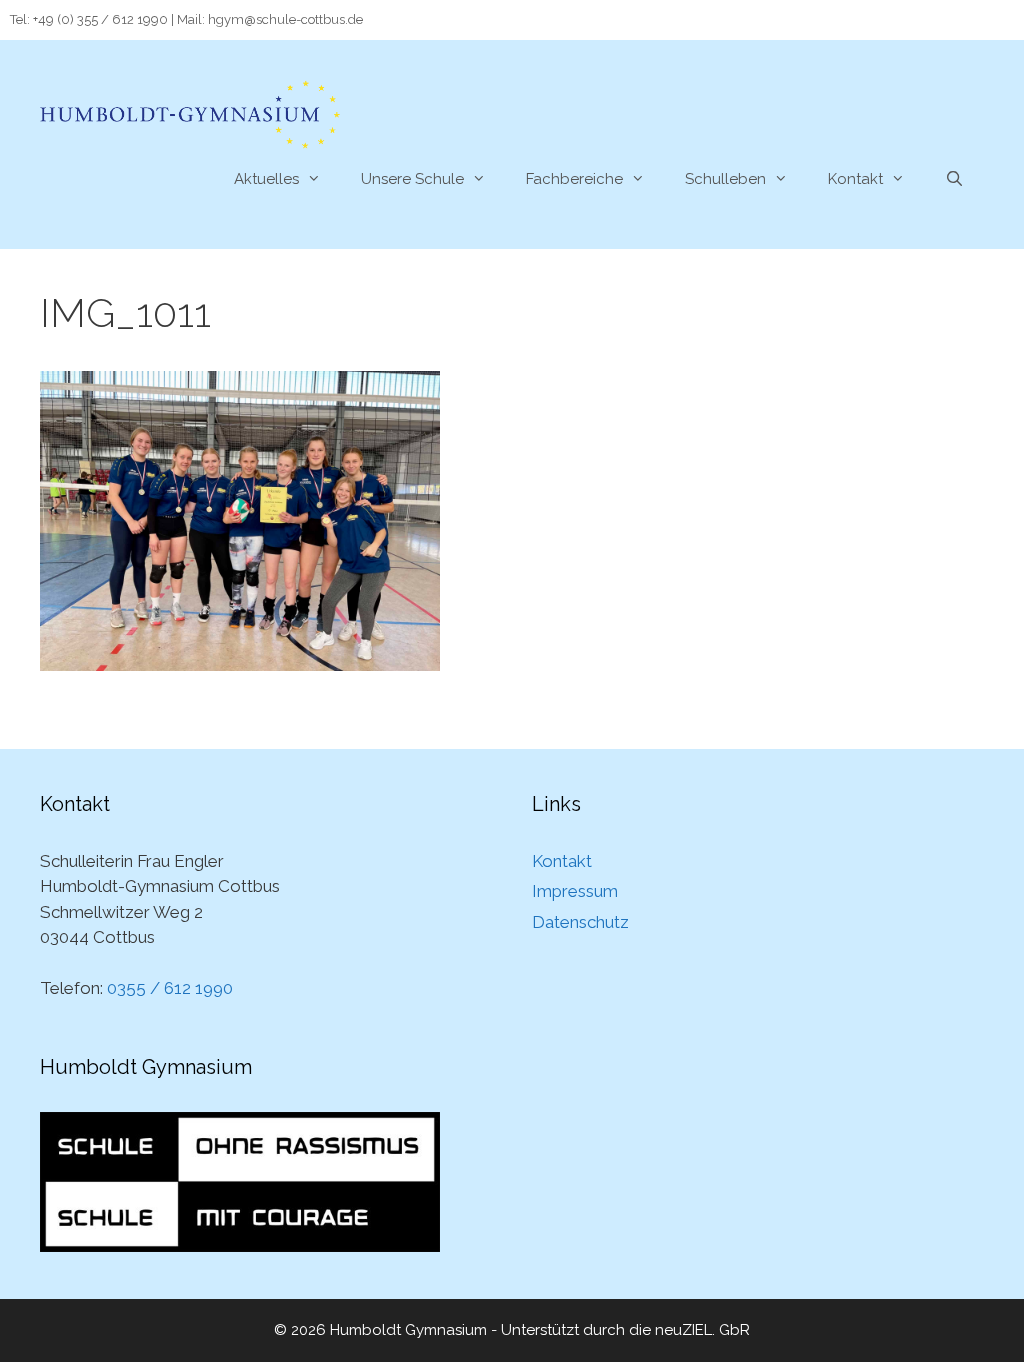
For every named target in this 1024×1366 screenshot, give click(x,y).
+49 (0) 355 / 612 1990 (100, 19)
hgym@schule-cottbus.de (285, 19)
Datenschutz (580, 922)
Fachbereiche (574, 179)
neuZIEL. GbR (702, 1330)
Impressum (575, 891)
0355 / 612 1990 (170, 988)
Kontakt (855, 179)
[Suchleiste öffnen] (954, 179)
